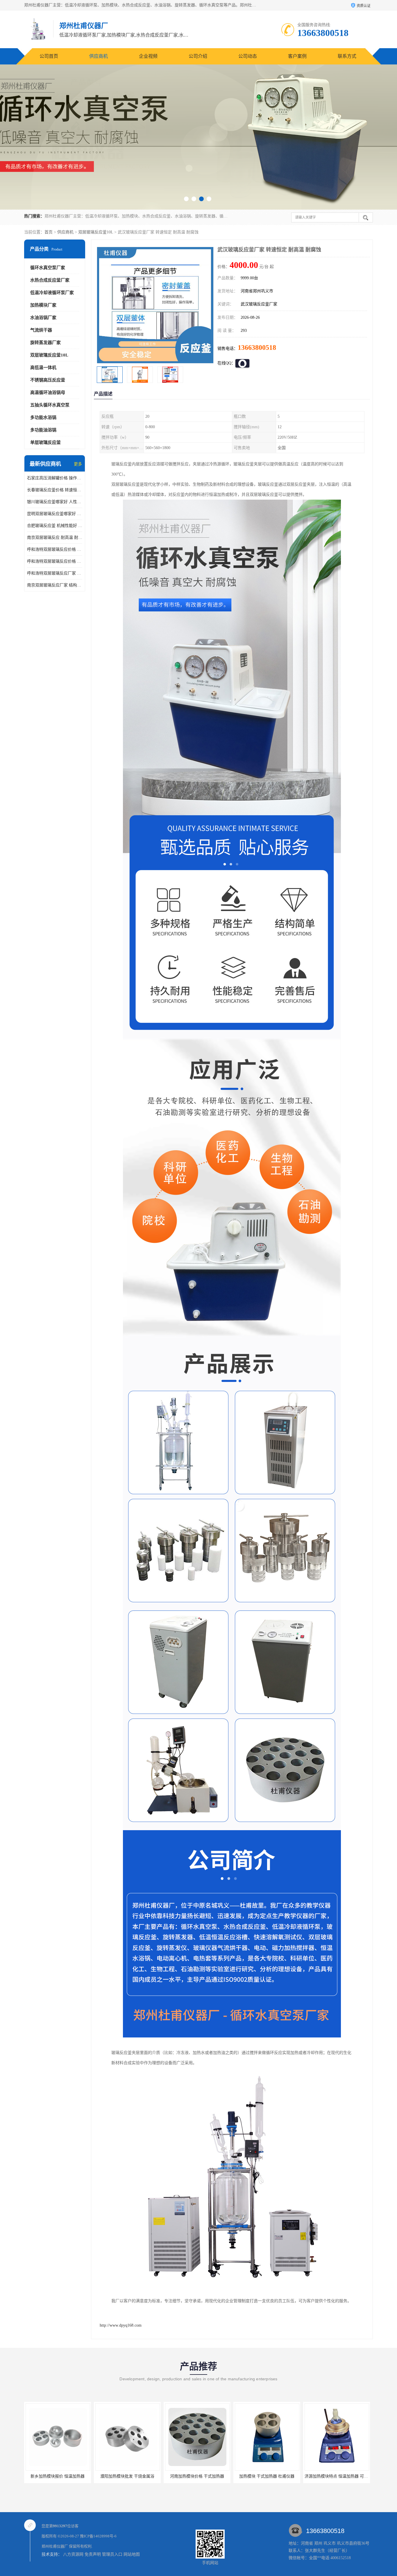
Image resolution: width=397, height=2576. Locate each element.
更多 (78, 464)
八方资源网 (73, 2554)
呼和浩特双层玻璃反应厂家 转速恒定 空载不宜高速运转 (55, 573)
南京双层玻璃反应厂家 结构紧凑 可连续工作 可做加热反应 (55, 585)
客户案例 (297, 56)
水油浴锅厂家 (43, 318)
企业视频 (148, 56)
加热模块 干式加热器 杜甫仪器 (128, 2476)
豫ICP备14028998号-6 (98, 2536)
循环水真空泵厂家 (48, 268)
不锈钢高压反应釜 (48, 380)
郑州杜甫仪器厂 (55, 2546)
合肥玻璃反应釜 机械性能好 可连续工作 (55, 526)
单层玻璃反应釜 (45, 442)
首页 (49, 232)
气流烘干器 (41, 330)
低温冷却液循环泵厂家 (52, 293)
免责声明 (93, 2554)
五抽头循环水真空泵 (50, 405)
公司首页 (49, 56)
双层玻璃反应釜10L (96, 232)
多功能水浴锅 (43, 417)
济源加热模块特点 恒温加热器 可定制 (200, 2476)
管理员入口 (112, 2554)
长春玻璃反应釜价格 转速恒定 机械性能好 (55, 490)
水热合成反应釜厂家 (50, 280)
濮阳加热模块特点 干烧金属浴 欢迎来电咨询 (276, 2476)
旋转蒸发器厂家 (45, 343)
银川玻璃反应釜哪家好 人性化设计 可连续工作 (55, 502)
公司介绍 (198, 56)
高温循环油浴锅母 (48, 393)
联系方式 (347, 56)
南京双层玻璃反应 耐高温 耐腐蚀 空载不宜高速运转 (55, 538)
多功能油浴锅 (43, 430)
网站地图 (132, 2554)
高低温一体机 (43, 368)
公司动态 (248, 56)
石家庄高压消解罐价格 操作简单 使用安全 (55, 478)
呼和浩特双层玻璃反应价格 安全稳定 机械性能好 (55, 549)
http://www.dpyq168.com (121, 2325)
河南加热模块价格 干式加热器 (59, 2476)
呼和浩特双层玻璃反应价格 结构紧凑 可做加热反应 (55, 561)
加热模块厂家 (43, 305)
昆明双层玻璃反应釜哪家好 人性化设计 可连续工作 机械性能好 (55, 514)
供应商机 (99, 56)
